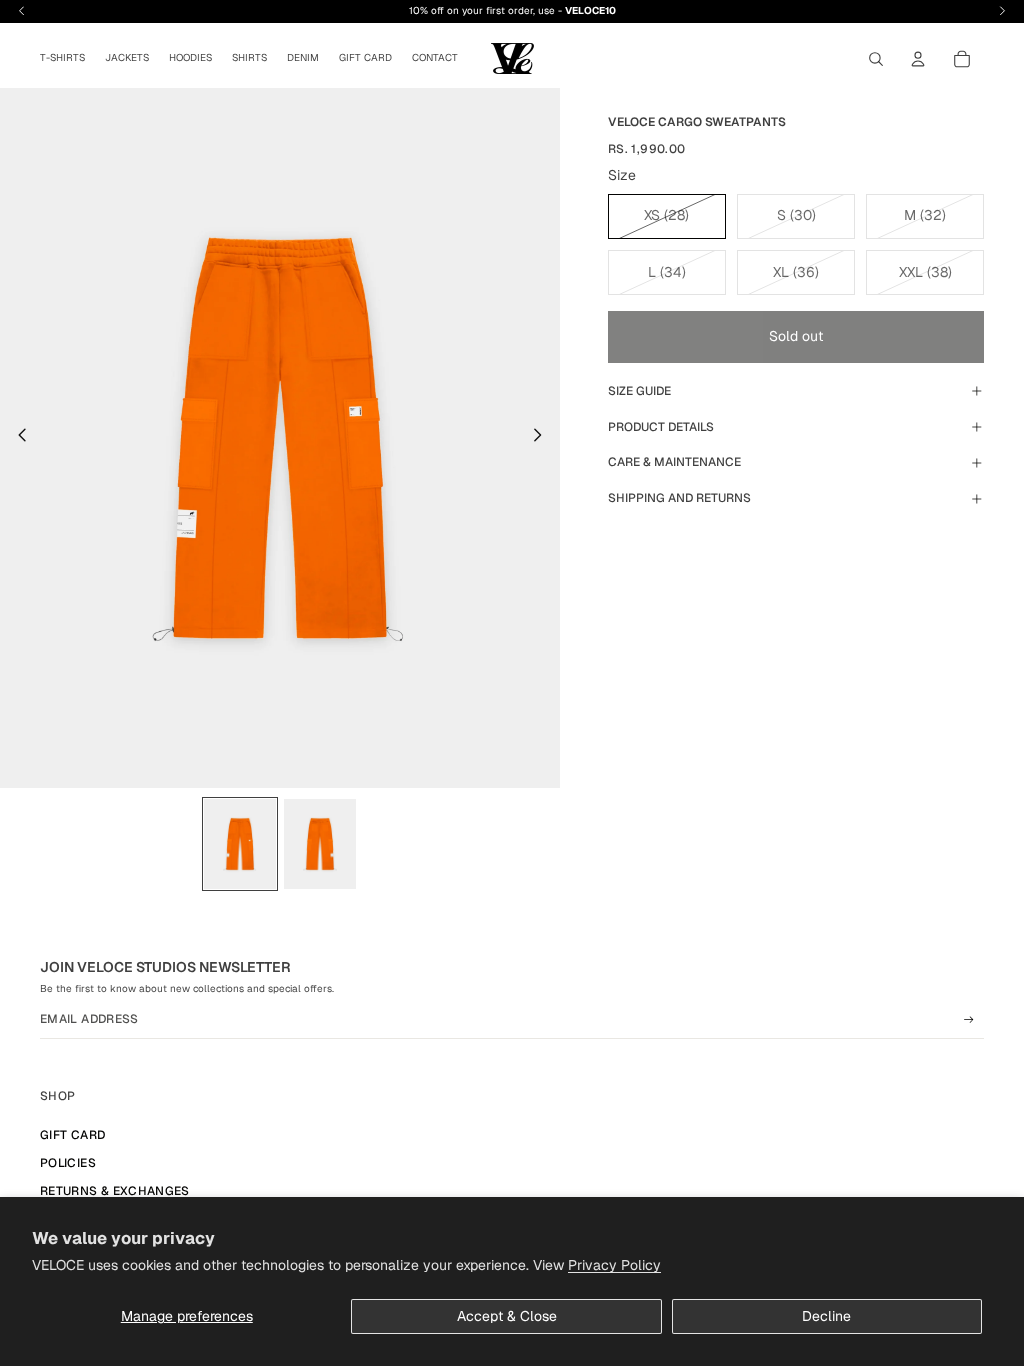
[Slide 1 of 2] (240, 844)
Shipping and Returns (679, 498)
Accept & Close (507, 1316)
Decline (826, 1316)
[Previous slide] (16, 438)
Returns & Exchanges (115, 1191)
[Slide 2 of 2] (320, 844)
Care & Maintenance (674, 462)
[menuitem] (62, 59)
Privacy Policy (614, 1265)
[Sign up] (969, 1020)
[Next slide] (543, 438)
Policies (68, 1163)
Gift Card (72, 1135)
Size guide (639, 391)
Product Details (661, 427)
